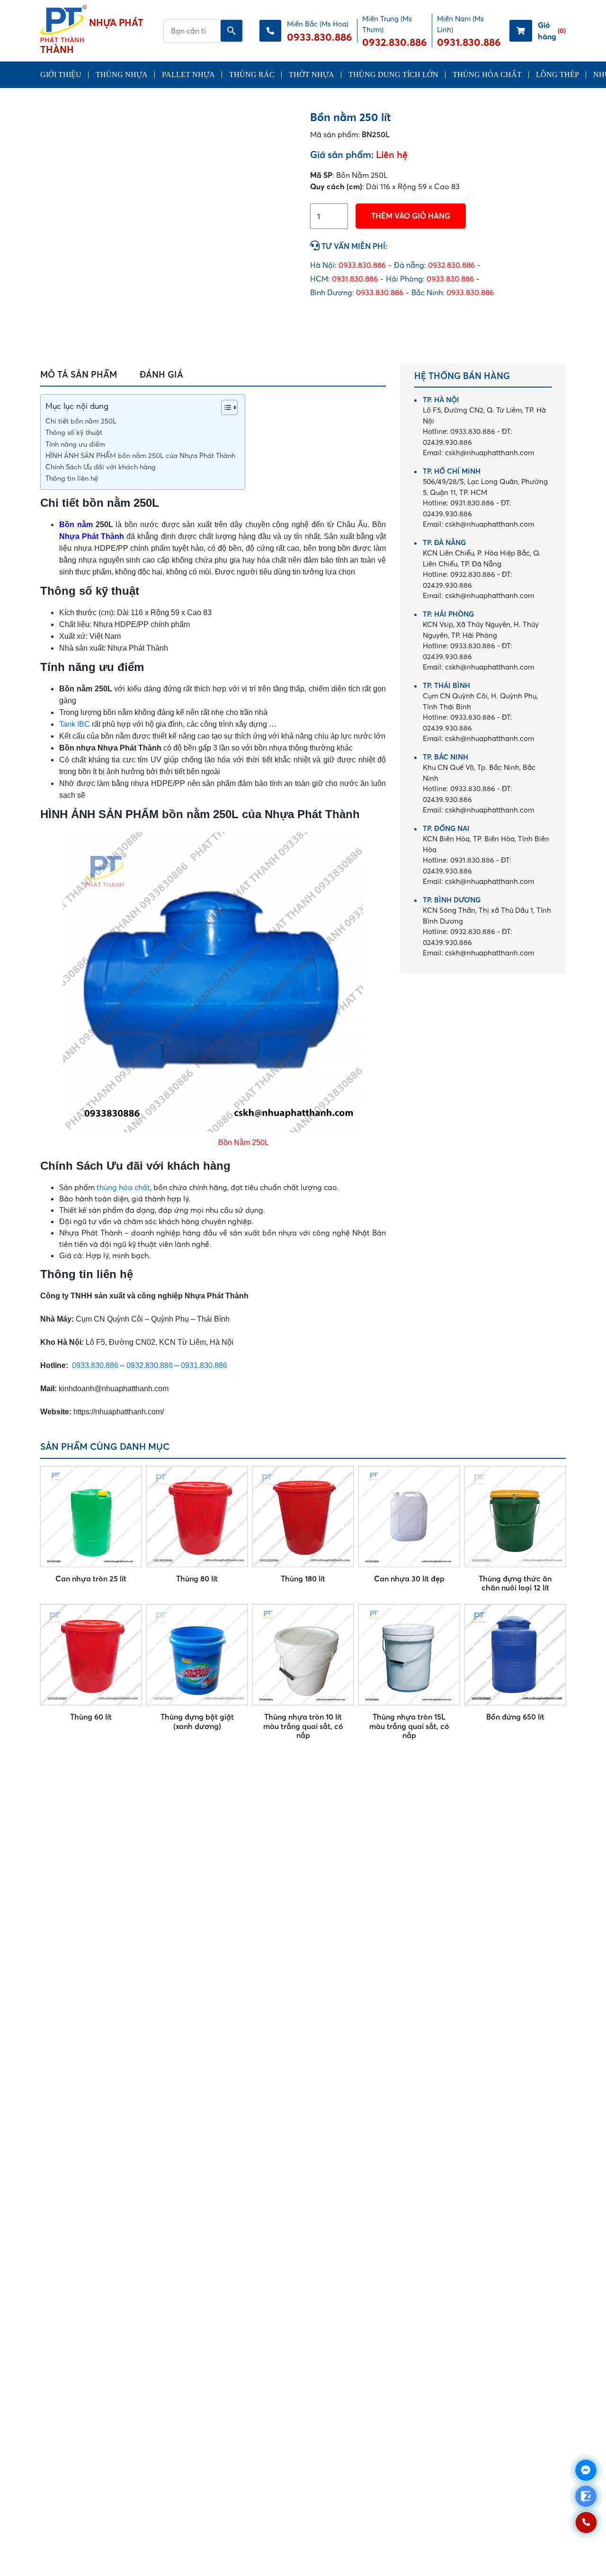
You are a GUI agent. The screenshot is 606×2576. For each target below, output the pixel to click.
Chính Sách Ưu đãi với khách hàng (101, 467)
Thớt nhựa (312, 75)
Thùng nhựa (122, 75)
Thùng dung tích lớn (393, 75)
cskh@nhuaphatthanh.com (478, 453)
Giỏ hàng (552, 31)
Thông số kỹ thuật (74, 432)
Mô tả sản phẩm (79, 375)
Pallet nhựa (188, 75)
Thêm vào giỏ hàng (411, 216)
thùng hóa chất (123, 1187)
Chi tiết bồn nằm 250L (81, 421)
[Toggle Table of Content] (225, 407)
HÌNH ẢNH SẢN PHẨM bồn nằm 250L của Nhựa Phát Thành (140, 456)
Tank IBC (75, 724)
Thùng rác (252, 75)
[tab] (79, 375)
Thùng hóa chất (487, 75)
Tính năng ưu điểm (75, 444)
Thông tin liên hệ (72, 478)
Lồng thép (557, 75)
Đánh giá (161, 375)
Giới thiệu (61, 75)
